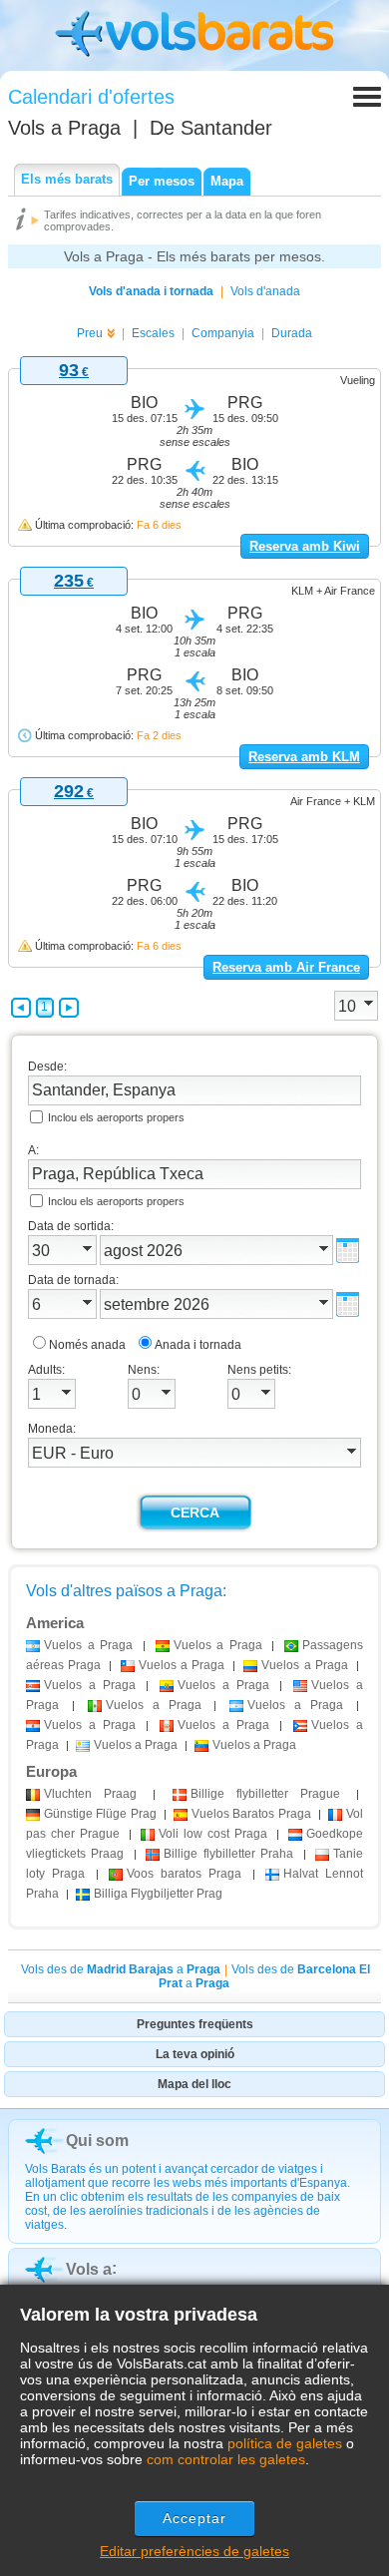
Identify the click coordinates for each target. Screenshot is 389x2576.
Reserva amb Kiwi (305, 546)
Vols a (64, 128)
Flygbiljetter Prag (158, 1894)
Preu (90, 333)
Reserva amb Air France (286, 967)
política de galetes (285, 2443)
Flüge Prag (100, 1814)
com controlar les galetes (226, 2459)
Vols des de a (121, 1969)
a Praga (88, 1645)
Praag (90, 1794)
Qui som (97, 2141)
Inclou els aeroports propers (116, 1117)
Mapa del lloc (194, 2084)
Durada (292, 333)
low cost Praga (213, 1834)
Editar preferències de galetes (194, 2551)
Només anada (87, 1345)
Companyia (223, 333)
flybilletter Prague (265, 1794)
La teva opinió (195, 2054)
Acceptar (195, 2518)
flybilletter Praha (228, 1854)
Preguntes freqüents (195, 2024)
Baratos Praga (251, 1814)
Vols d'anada (265, 291)
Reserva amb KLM (304, 757)
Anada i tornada (198, 1345)
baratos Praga (184, 1874)
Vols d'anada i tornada (151, 291)
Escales (153, 333)
